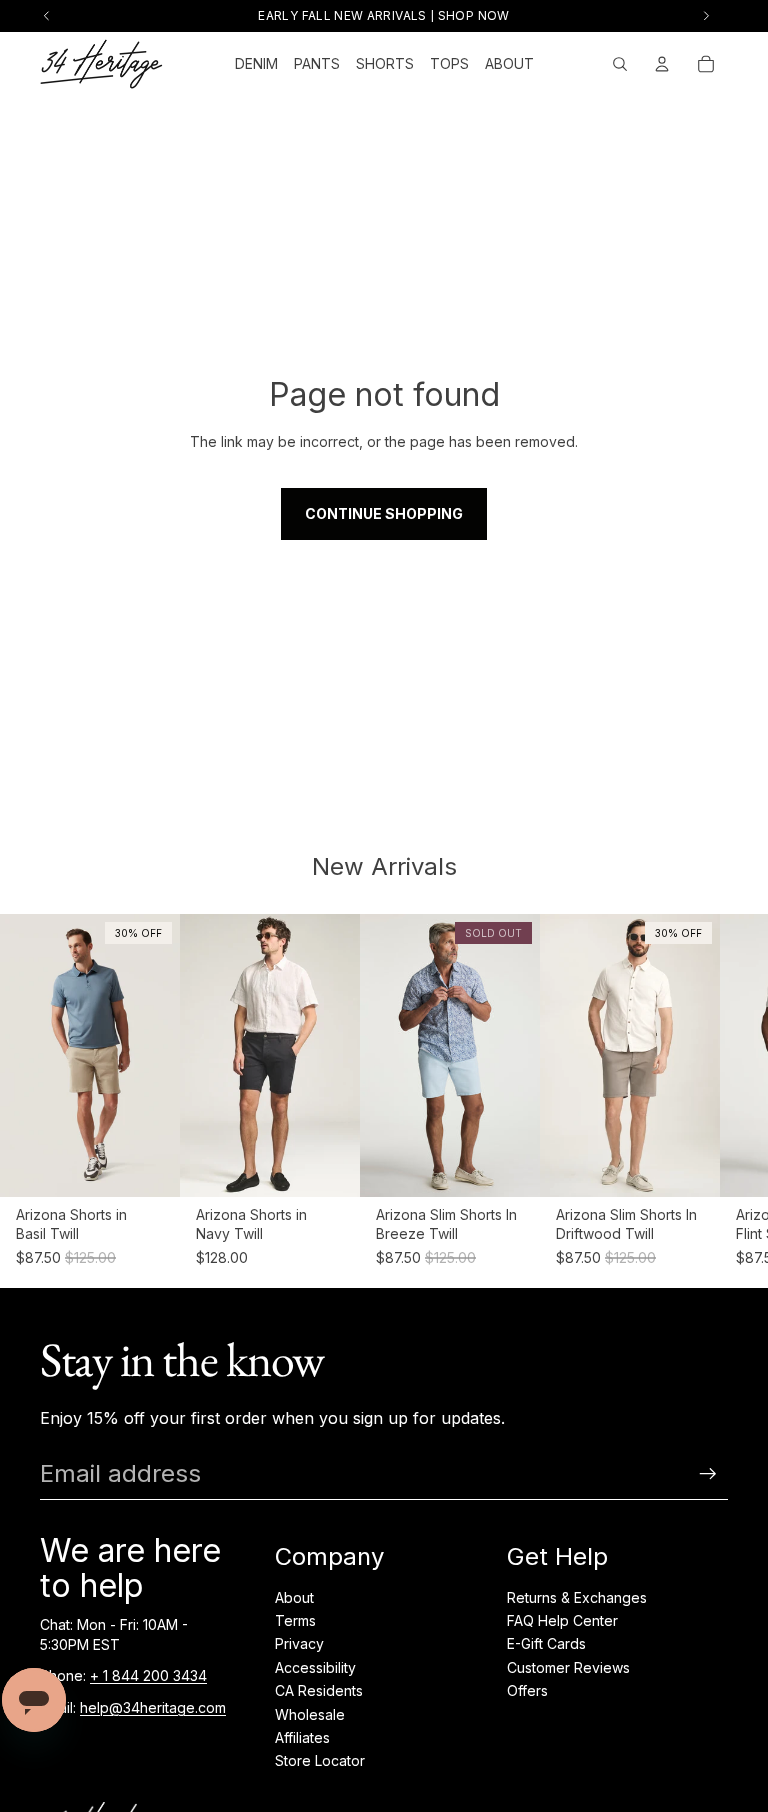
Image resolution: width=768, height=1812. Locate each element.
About (294, 1597)
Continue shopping (384, 513)
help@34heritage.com (153, 1707)
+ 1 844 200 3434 (148, 1675)
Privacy (299, 1643)
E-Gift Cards (546, 1643)
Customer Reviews (568, 1667)
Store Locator (320, 1760)
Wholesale (310, 1714)
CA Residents (319, 1690)
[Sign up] (708, 1474)
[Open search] (620, 64)
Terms (295, 1620)
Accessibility (315, 1667)
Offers (527, 1690)
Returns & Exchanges (577, 1597)
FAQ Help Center (562, 1620)
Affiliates (302, 1737)
